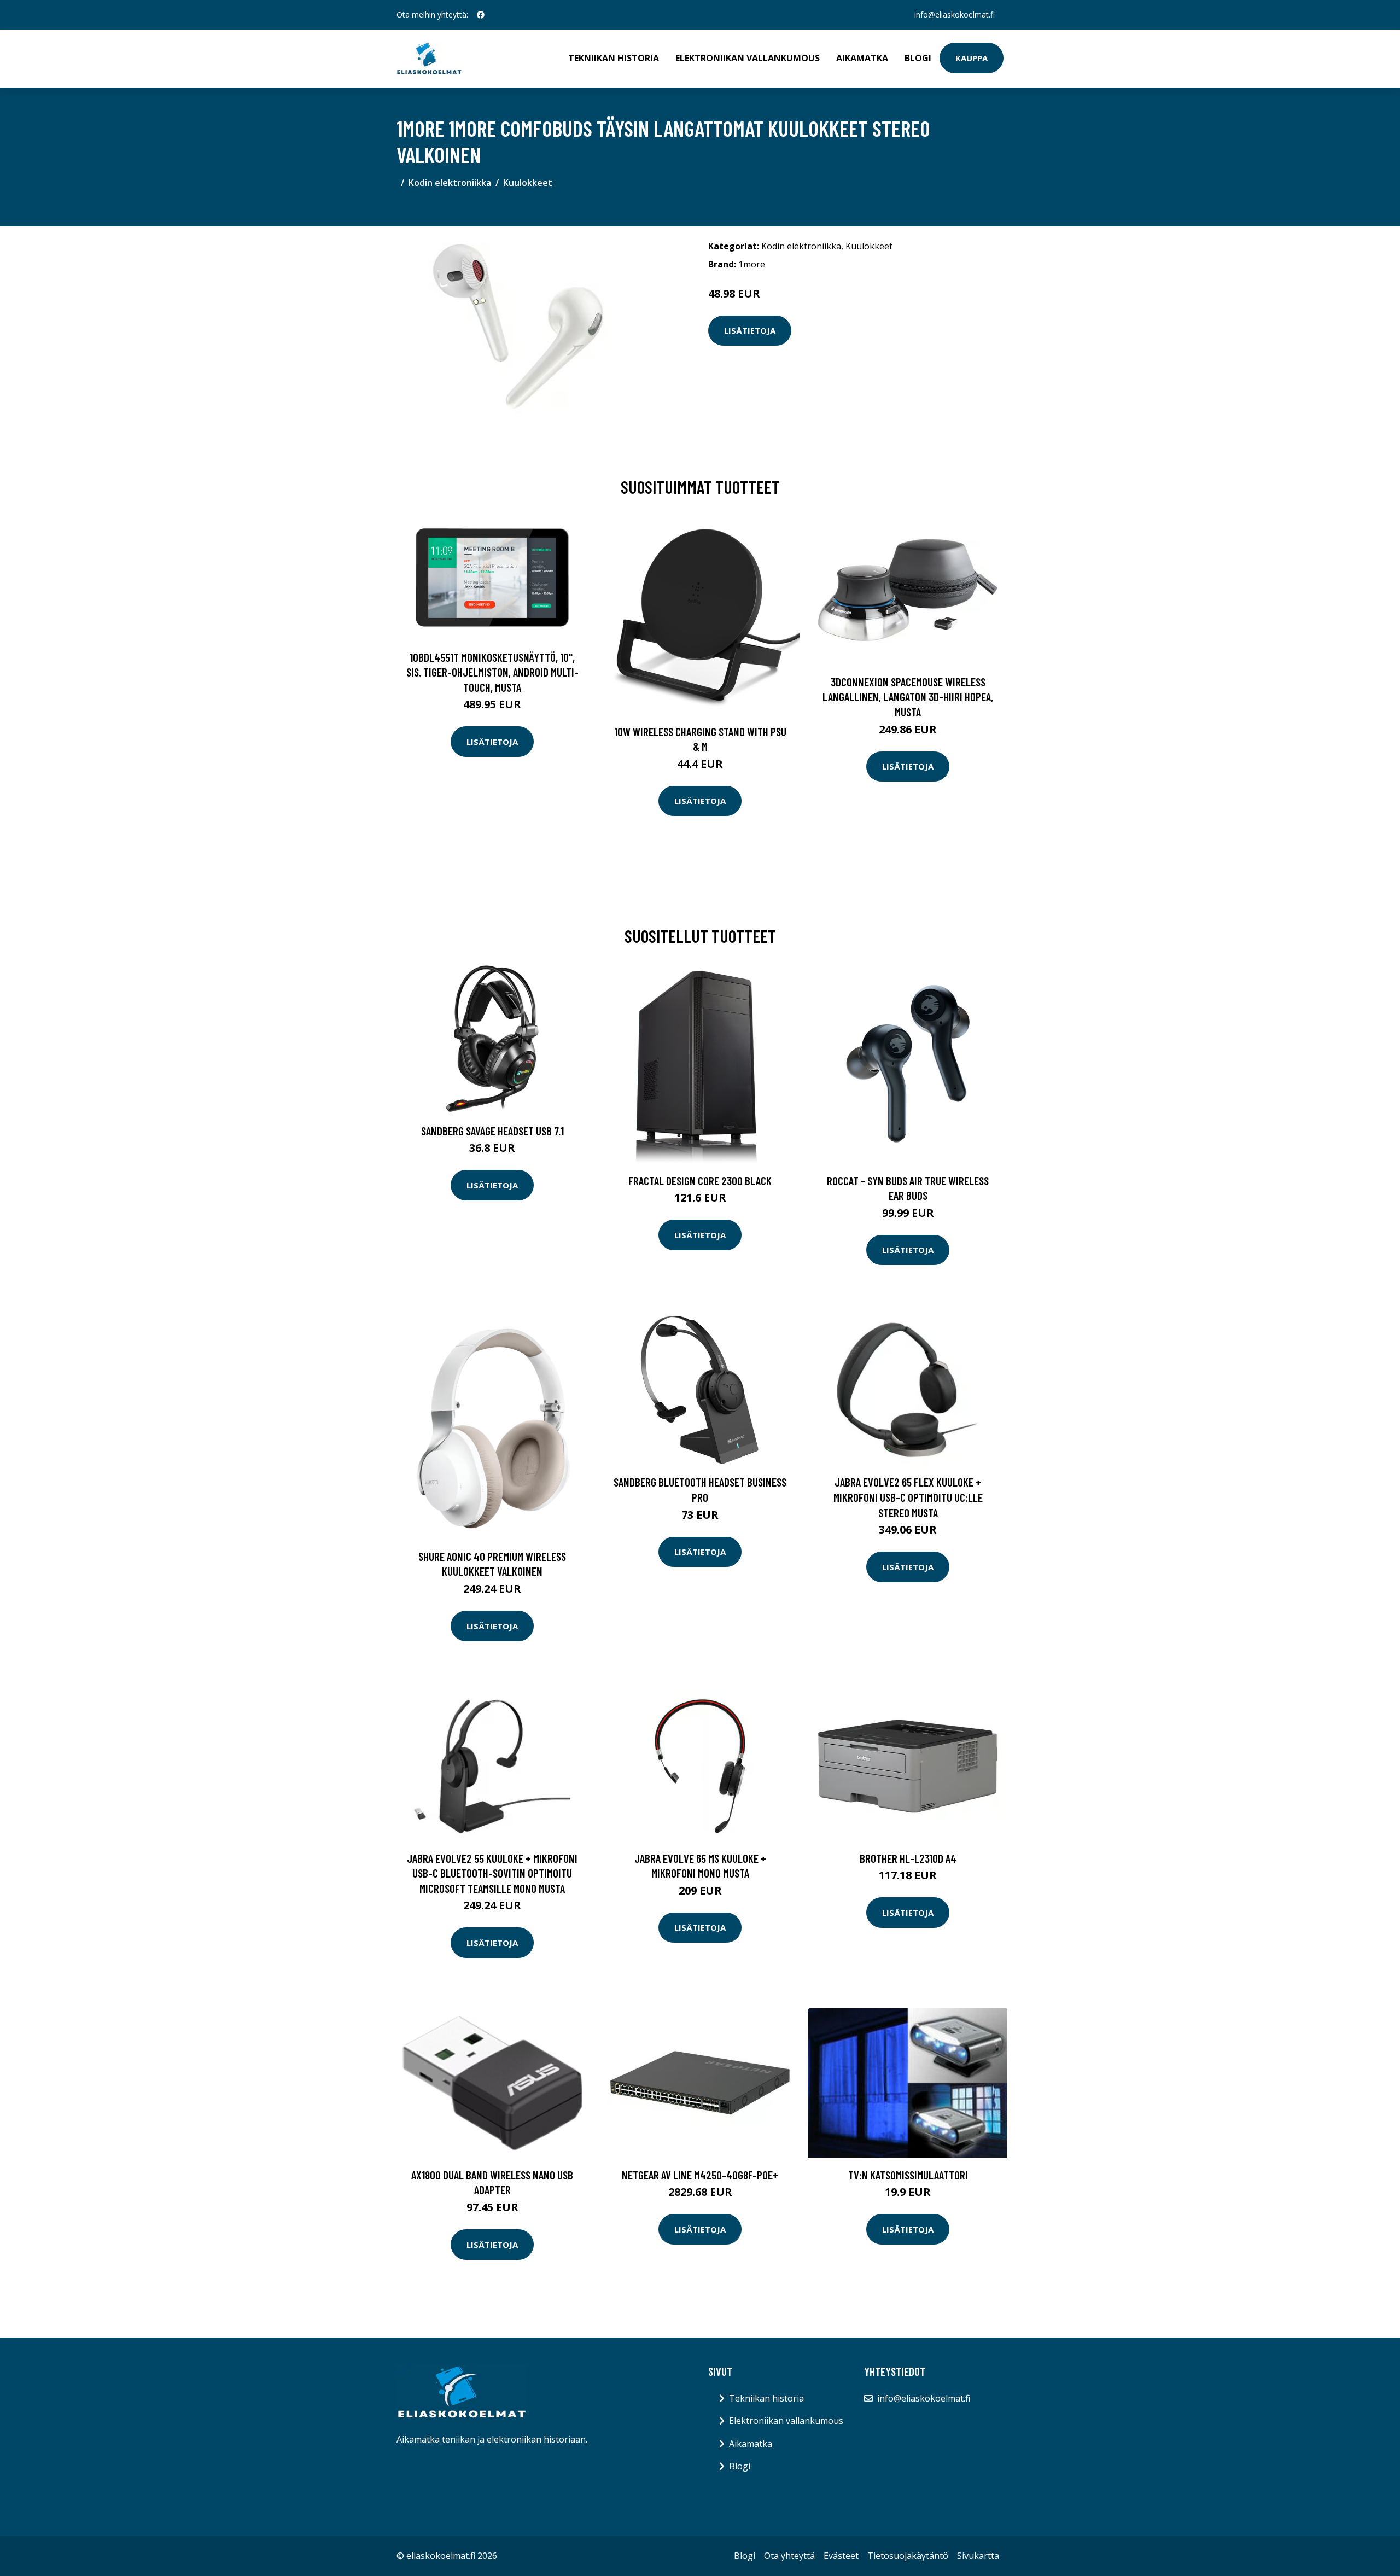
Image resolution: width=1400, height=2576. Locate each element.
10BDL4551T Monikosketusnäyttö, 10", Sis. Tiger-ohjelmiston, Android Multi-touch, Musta (492, 672)
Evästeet (841, 2556)
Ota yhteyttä (789, 2556)
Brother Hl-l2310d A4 (908, 1858)
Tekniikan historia (614, 58)
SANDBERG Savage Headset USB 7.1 (492, 1131)
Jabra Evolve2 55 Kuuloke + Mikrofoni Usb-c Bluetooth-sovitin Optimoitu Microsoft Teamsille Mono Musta (492, 1873)
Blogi (918, 58)
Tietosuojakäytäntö (908, 2556)
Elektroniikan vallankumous (748, 58)
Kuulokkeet (528, 183)
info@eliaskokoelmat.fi (955, 14)
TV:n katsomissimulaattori (908, 2175)
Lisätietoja (750, 330)
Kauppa (972, 58)
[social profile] (481, 15)
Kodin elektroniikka (450, 183)
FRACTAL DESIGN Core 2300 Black (700, 1181)
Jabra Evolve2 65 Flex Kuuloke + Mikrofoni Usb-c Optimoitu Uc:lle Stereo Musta (908, 1497)
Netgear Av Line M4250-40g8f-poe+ (700, 2175)
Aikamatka (862, 58)
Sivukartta (978, 2556)
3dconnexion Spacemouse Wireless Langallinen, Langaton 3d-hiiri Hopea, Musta (908, 697)
